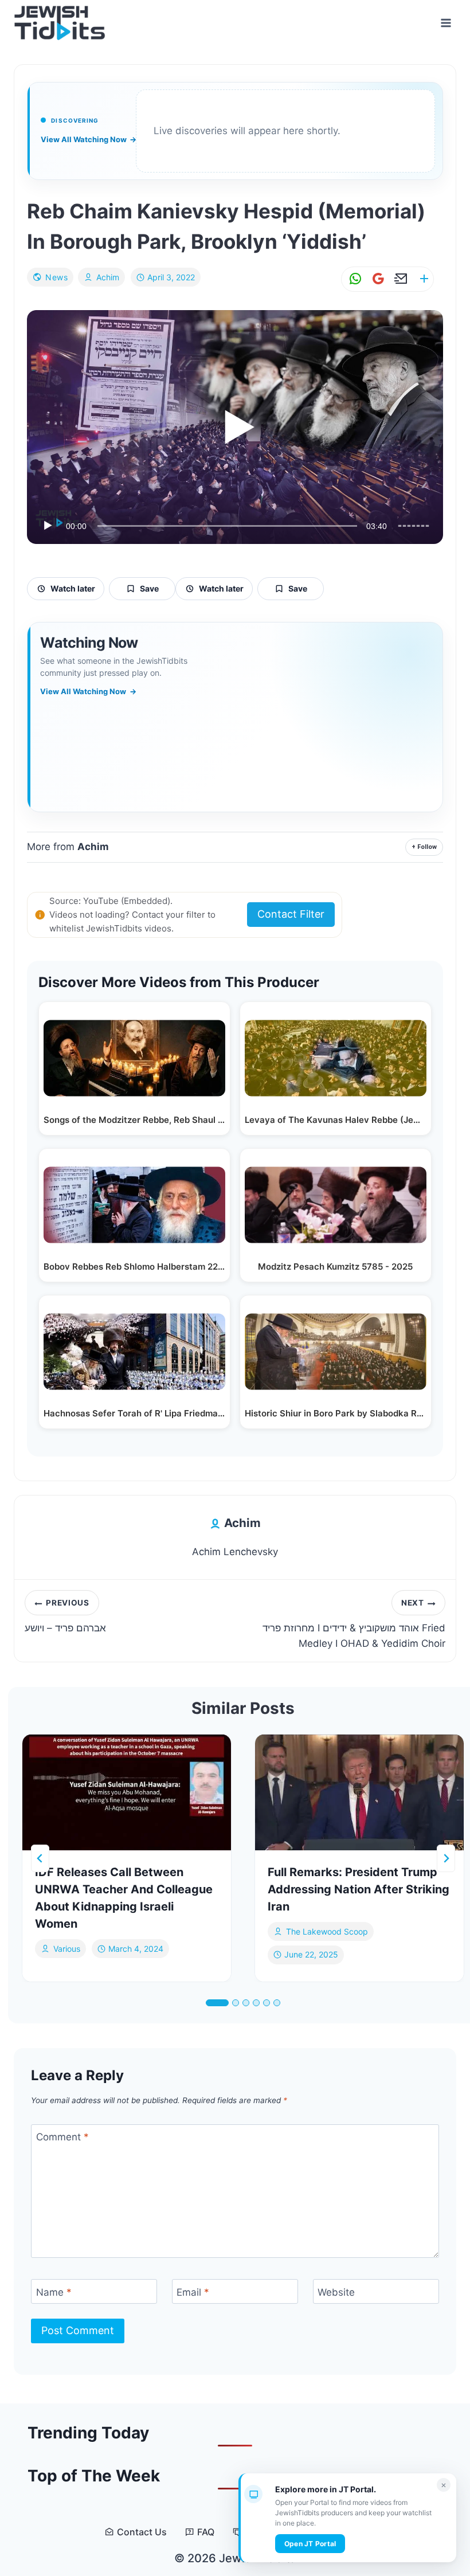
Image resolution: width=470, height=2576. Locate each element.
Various (67, 1949)
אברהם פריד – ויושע (65, 1616)
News (56, 277)
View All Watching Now (89, 139)
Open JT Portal (310, 2544)
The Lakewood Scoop (327, 1931)
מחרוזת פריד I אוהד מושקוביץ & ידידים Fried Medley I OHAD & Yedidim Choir (354, 1624)
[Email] (399, 279)
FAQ (206, 2532)
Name (54, 2292)
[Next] (446, 1858)
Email (193, 2292)
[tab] (217, 2003)
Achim (108, 277)
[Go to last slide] (40, 1858)
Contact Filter (291, 914)
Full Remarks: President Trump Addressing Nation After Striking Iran (359, 1889)
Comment (62, 2137)
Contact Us (142, 2532)
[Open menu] (446, 23)
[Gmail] (376, 279)
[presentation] (127, 1793)
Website (336, 2292)
